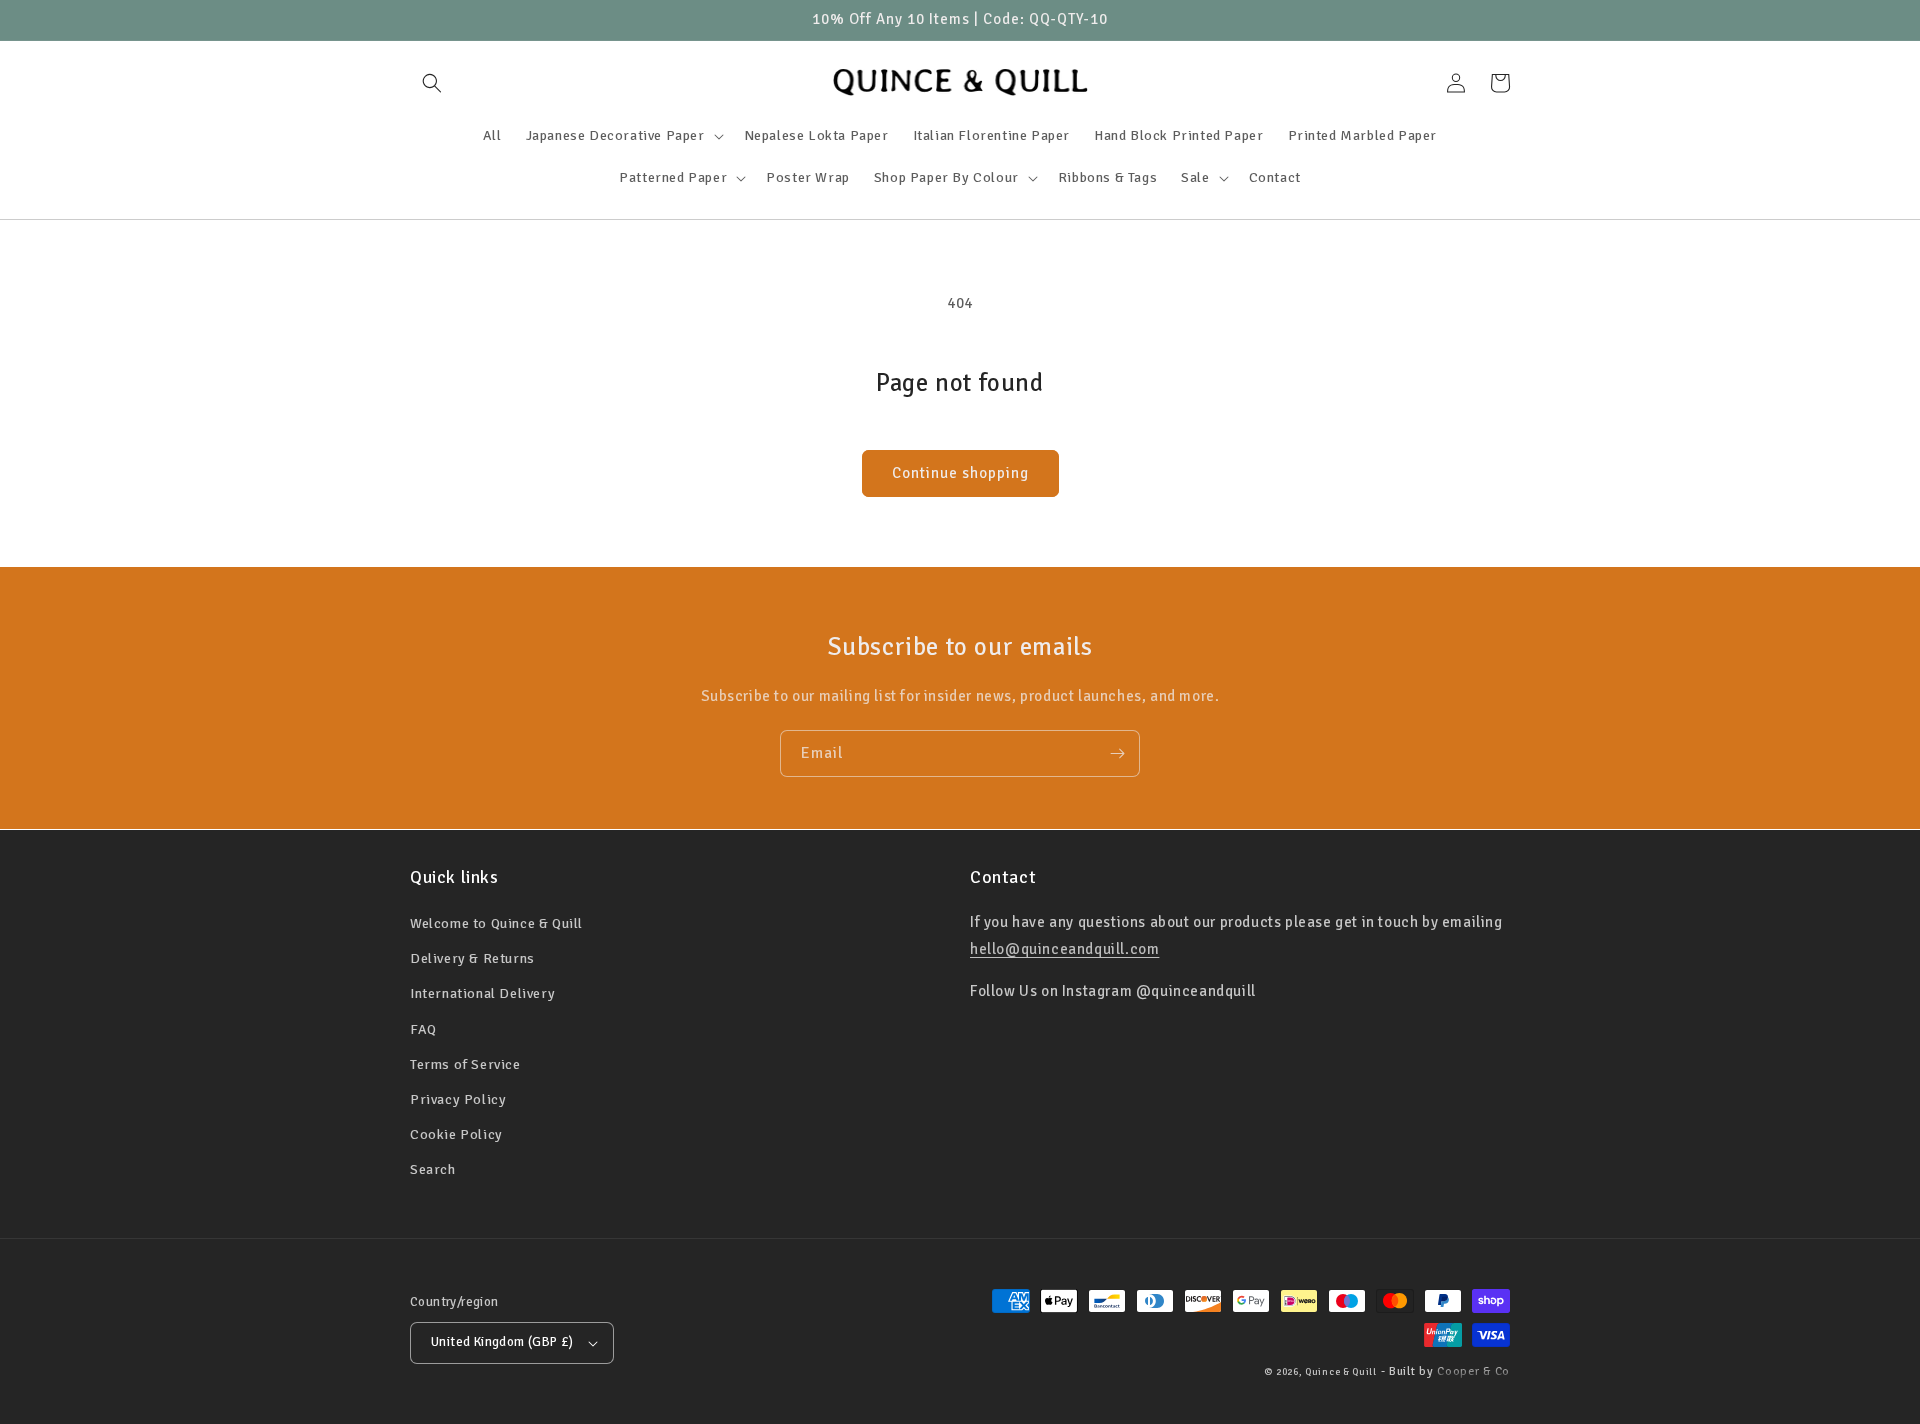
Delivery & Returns (472, 958)
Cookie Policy (456, 1134)
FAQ (423, 1029)
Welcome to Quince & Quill (496, 923)
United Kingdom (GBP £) (502, 1342)
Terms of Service (465, 1064)
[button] (432, 83)
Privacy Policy (458, 1099)
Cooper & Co (1473, 1371)
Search (433, 1169)
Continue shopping (960, 473)
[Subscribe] (1117, 753)
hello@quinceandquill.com (1064, 949)
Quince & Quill (1341, 1372)
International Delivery (482, 993)
